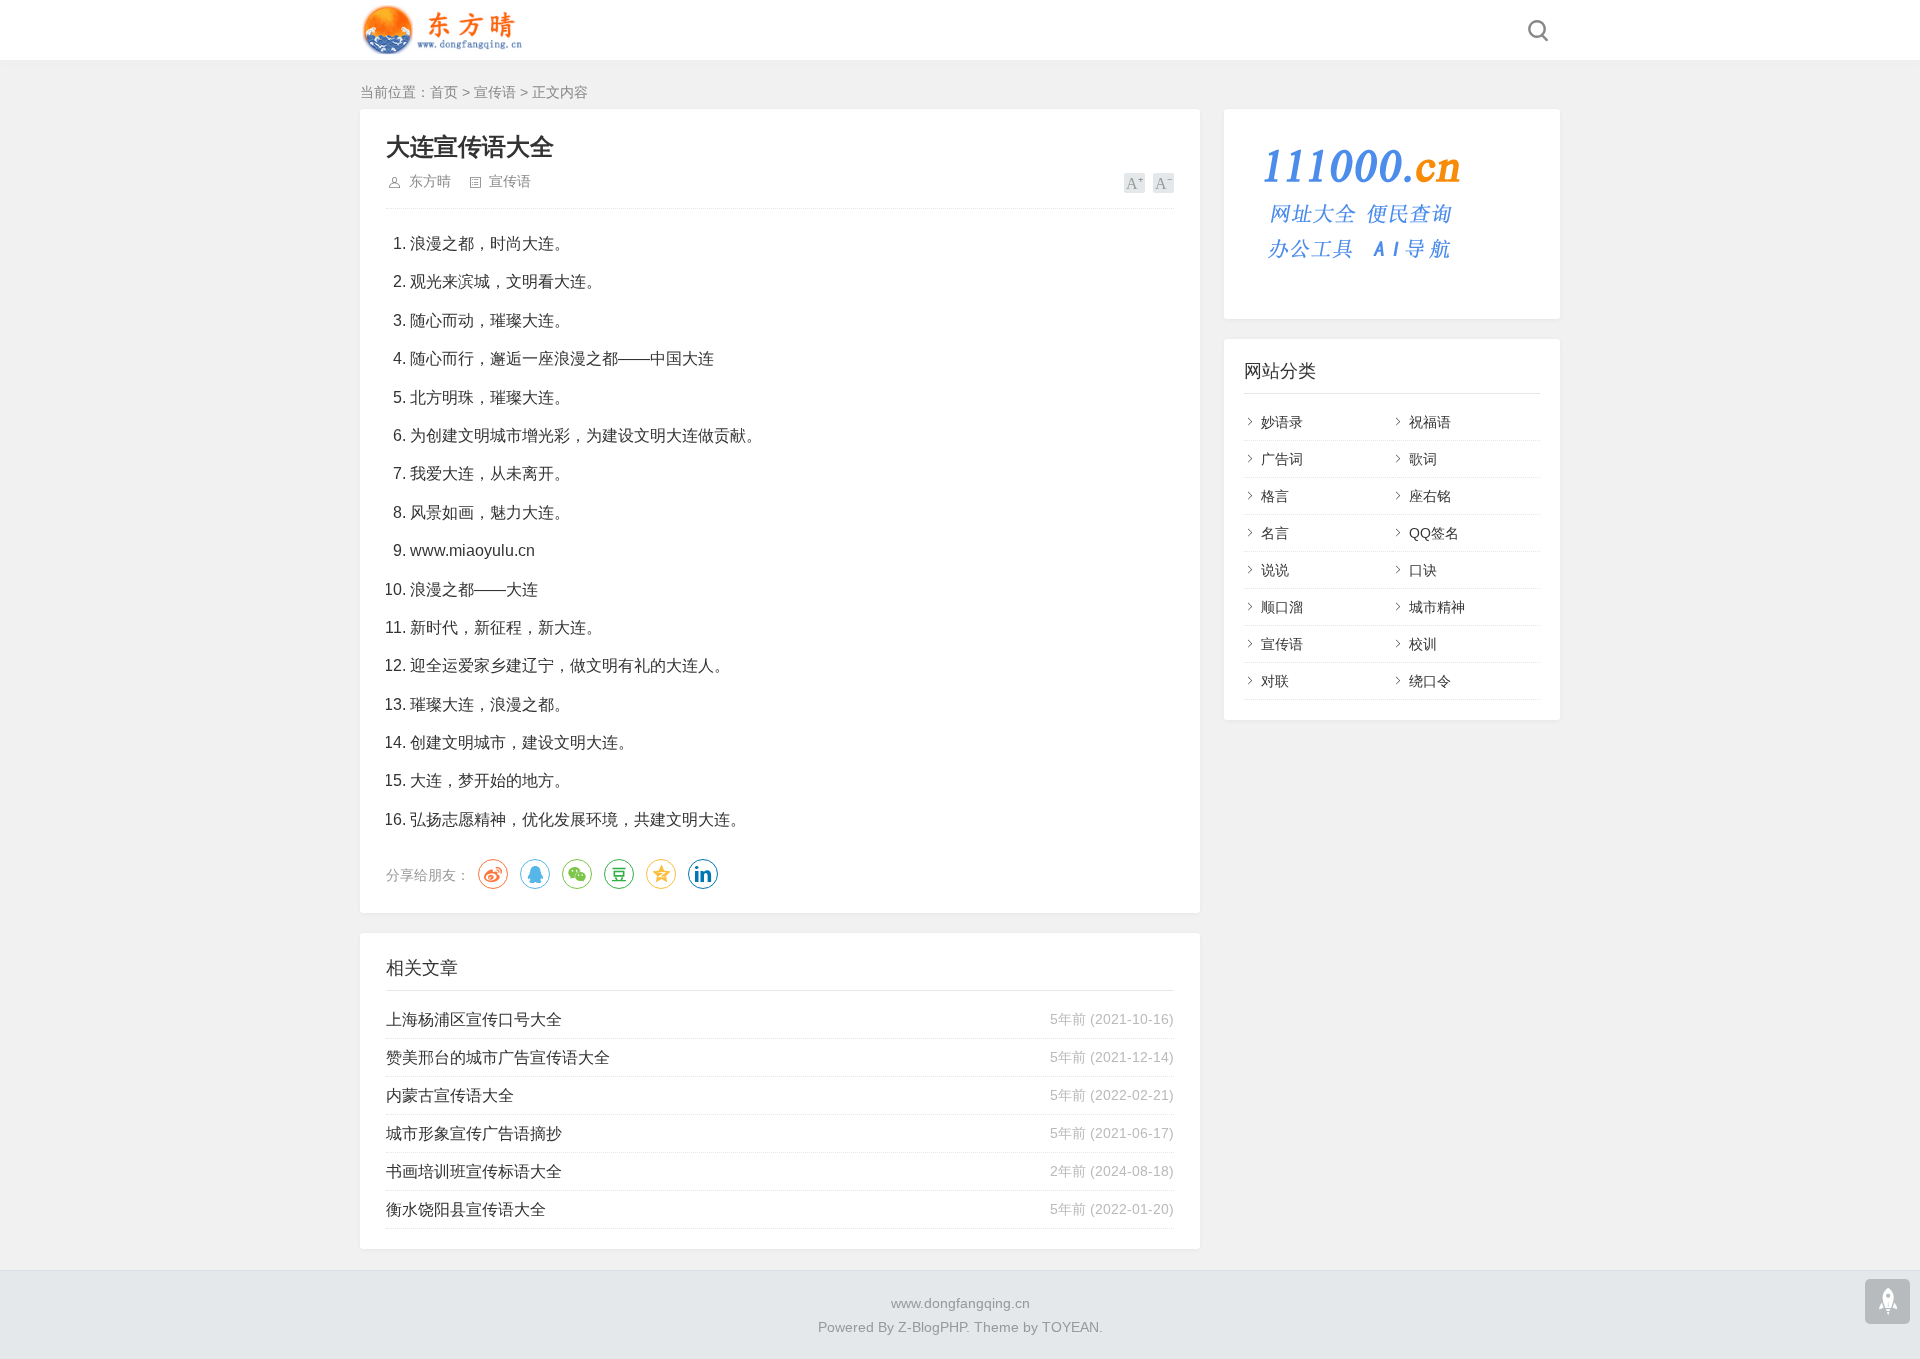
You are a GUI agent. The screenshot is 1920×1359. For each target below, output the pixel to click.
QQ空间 (661, 874)
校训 (1423, 644)
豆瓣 (619, 874)
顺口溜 (1282, 607)
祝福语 (1430, 422)
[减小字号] (1163, 183)
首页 (444, 92)
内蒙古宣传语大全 (450, 1095)
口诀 (1423, 570)
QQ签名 (1434, 533)
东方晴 (430, 181)
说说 (1275, 570)
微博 (493, 874)
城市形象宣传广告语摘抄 (474, 1133)
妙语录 (1282, 422)
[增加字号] (1134, 183)
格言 (1275, 496)
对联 (1275, 681)
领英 (703, 874)
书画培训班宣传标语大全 (474, 1171)
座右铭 (1430, 496)
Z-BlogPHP (932, 1327)
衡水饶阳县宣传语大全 (466, 1209)
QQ (535, 874)
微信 (577, 874)
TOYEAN (1070, 1327)
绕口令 (1430, 681)
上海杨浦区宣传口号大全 (474, 1019)
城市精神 (1437, 607)
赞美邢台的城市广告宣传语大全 (498, 1057)
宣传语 (495, 92)
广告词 (1282, 459)
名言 (1275, 533)
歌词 (1423, 459)
